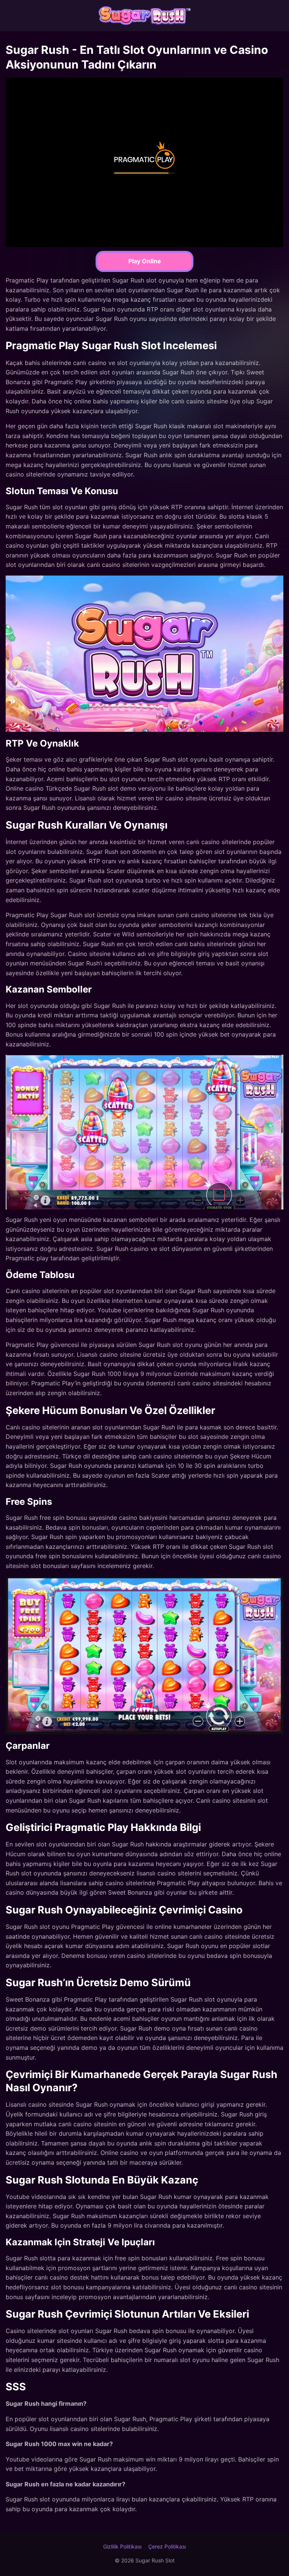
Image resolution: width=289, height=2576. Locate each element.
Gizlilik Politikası (122, 2546)
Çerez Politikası (167, 2546)
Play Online (145, 261)
